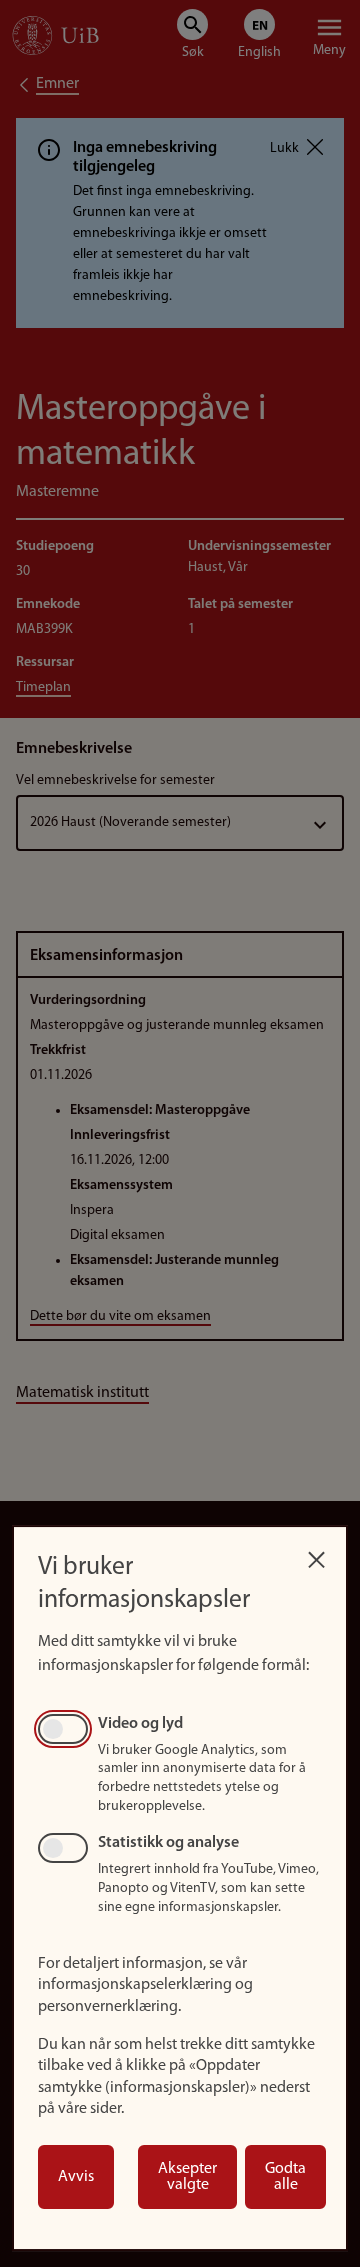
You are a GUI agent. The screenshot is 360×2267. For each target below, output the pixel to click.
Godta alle (285, 2177)
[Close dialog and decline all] (316, 1554)
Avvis (76, 2177)
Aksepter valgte (187, 2177)
